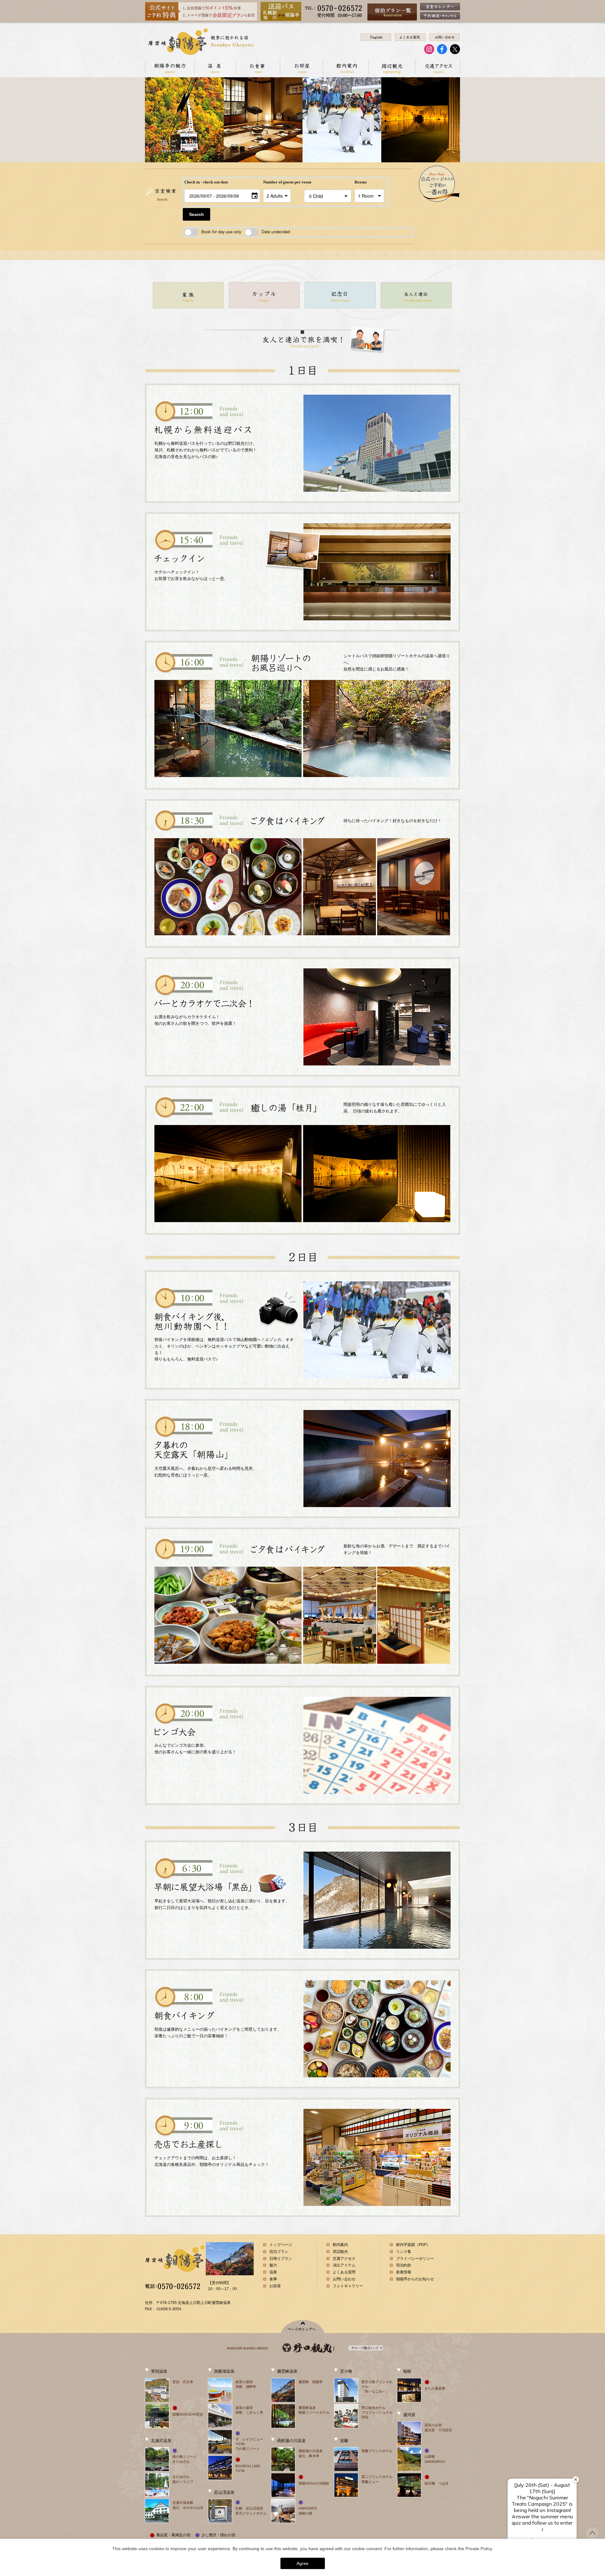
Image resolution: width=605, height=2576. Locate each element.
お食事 (258, 67)
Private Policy (479, 2549)
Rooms (361, 182)
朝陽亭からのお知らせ (415, 2279)
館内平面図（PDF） (413, 2245)
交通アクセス (438, 67)
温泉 (215, 67)
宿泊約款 (404, 2265)
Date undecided (276, 232)
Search (196, 214)
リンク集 (404, 2252)
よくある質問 (344, 2272)
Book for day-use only (221, 232)
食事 (273, 2279)
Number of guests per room (282, 182)
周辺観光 (392, 67)
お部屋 (301, 67)
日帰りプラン (281, 2259)
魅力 (273, 2265)
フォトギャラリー (348, 2286)
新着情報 (404, 2272)
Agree (302, 2563)
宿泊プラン (279, 2252)
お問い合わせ (344, 2279)
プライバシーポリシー (415, 2259)
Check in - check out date (206, 182)
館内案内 (346, 67)
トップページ (281, 2245)
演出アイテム (344, 2265)
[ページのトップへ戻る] (592, 2536)
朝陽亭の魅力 (170, 67)
